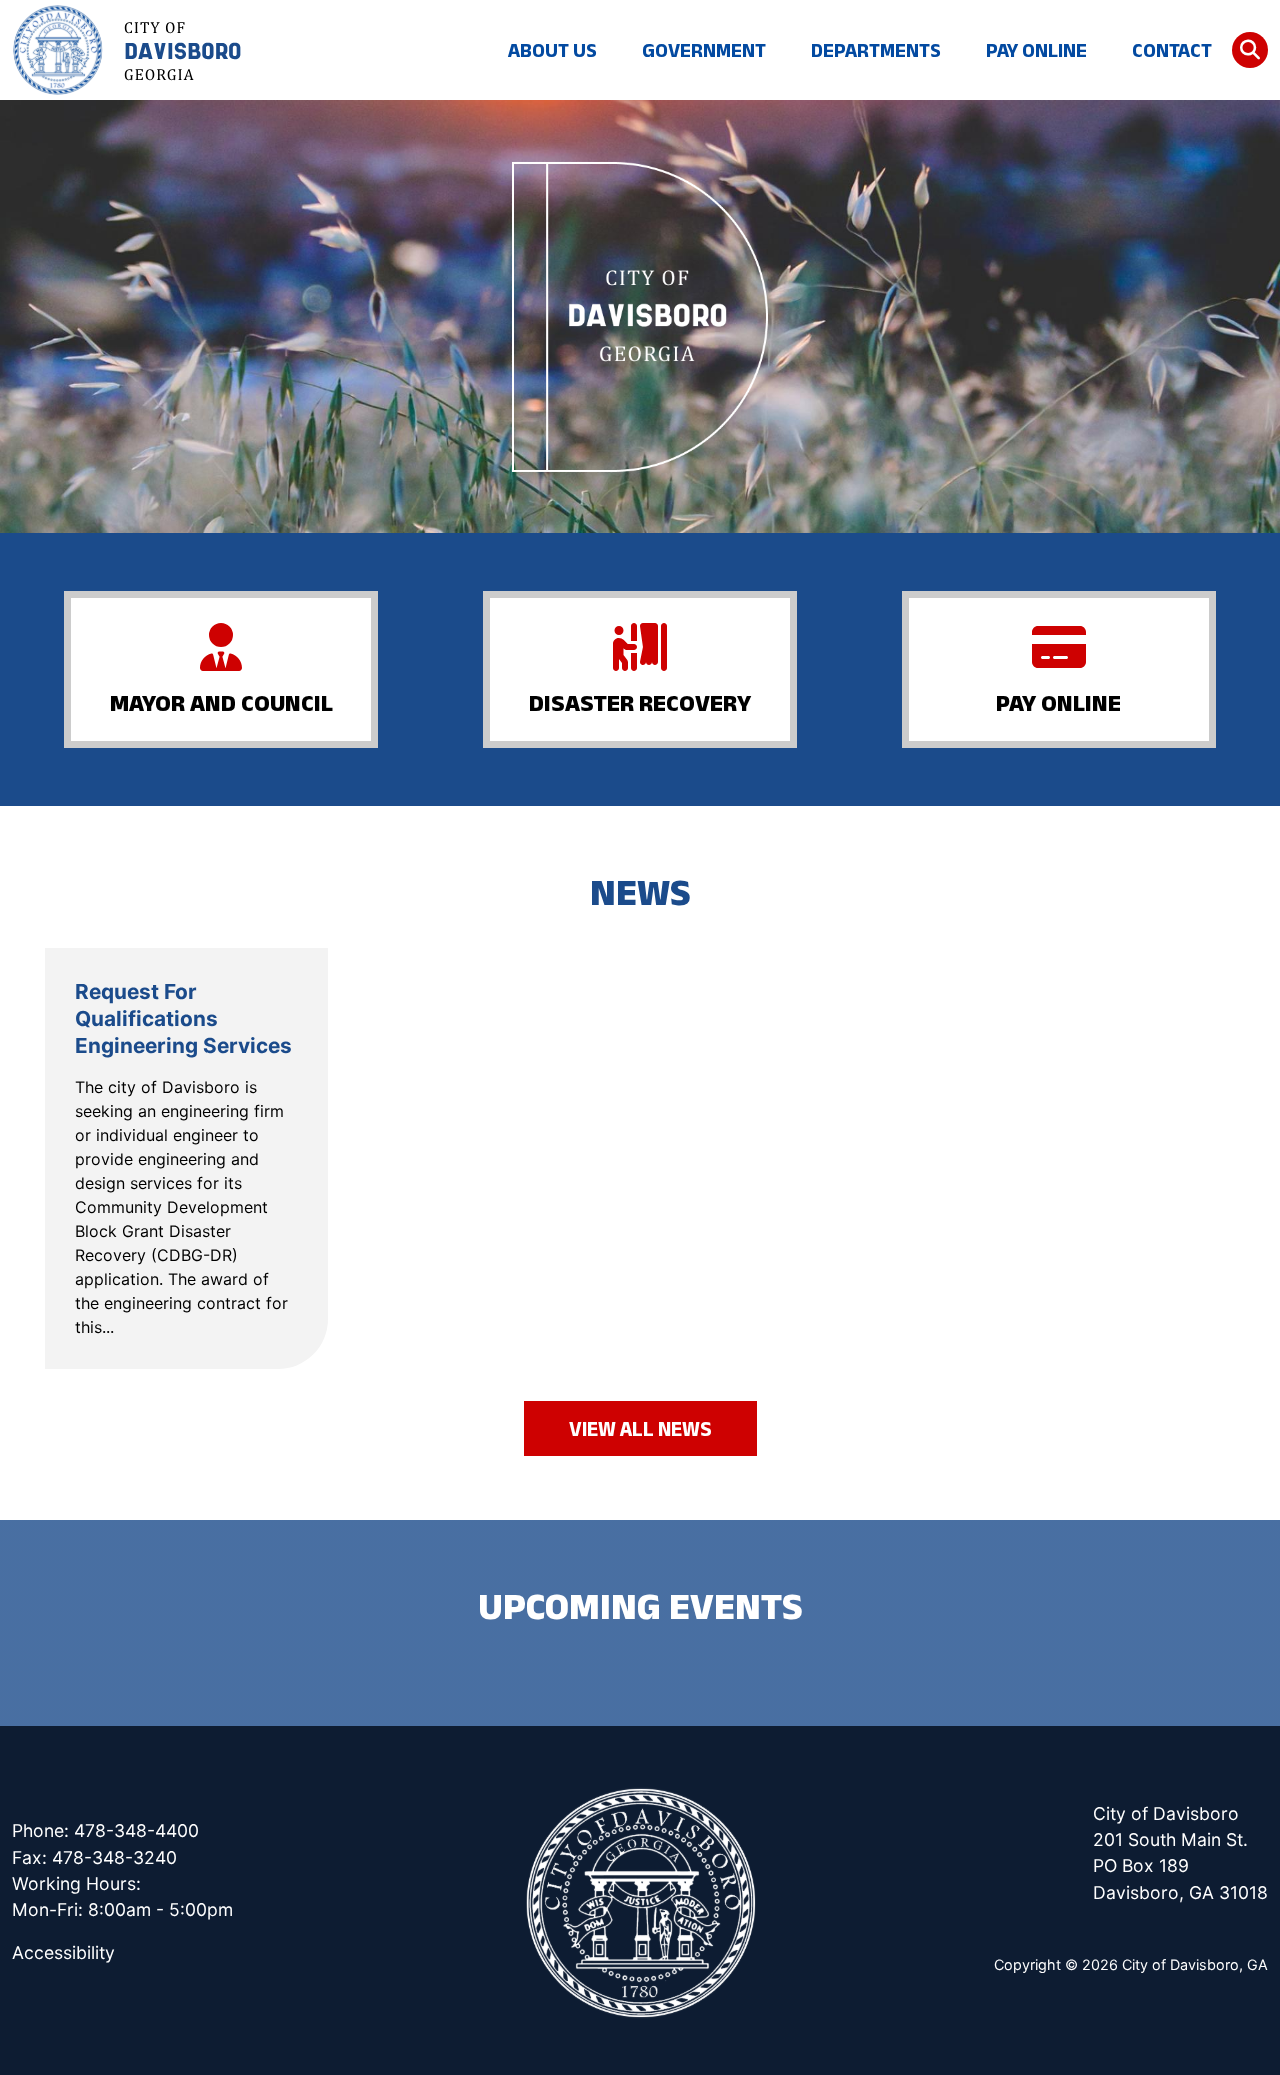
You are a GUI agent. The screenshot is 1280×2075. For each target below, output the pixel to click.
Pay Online (1036, 50)
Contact (1172, 50)
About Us (552, 50)
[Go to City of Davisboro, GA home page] (127, 50)
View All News (640, 1428)
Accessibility (63, 1952)
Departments (876, 50)
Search (1250, 50)
